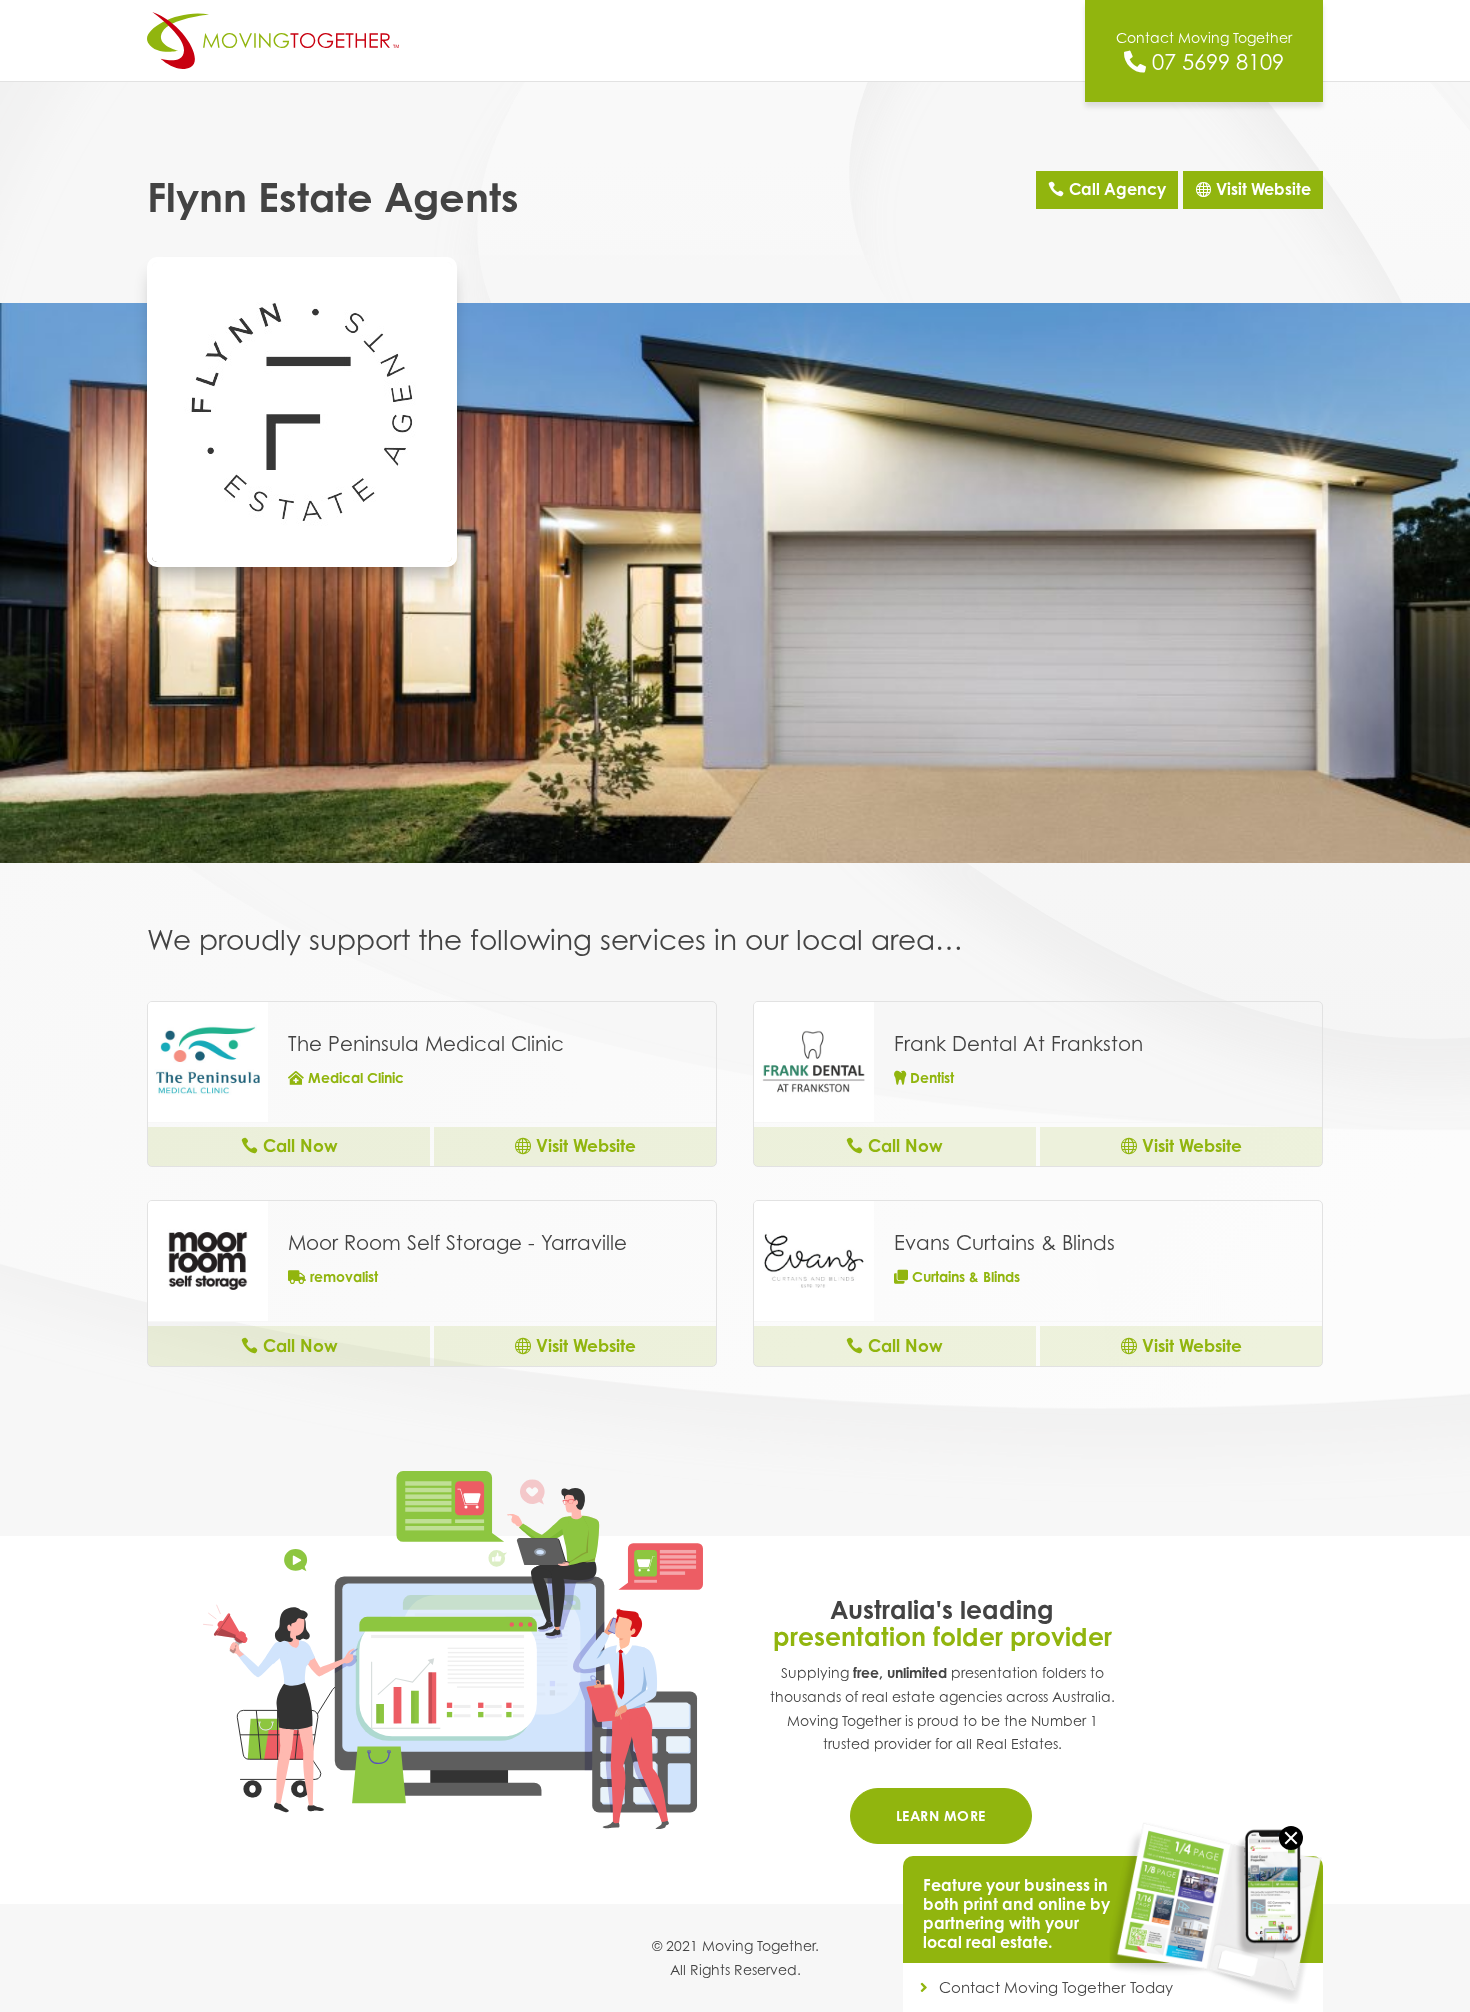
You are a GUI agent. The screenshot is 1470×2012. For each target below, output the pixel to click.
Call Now (300, 1145)
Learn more (941, 1815)
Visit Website (1263, 189)
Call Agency (1117, 189)
